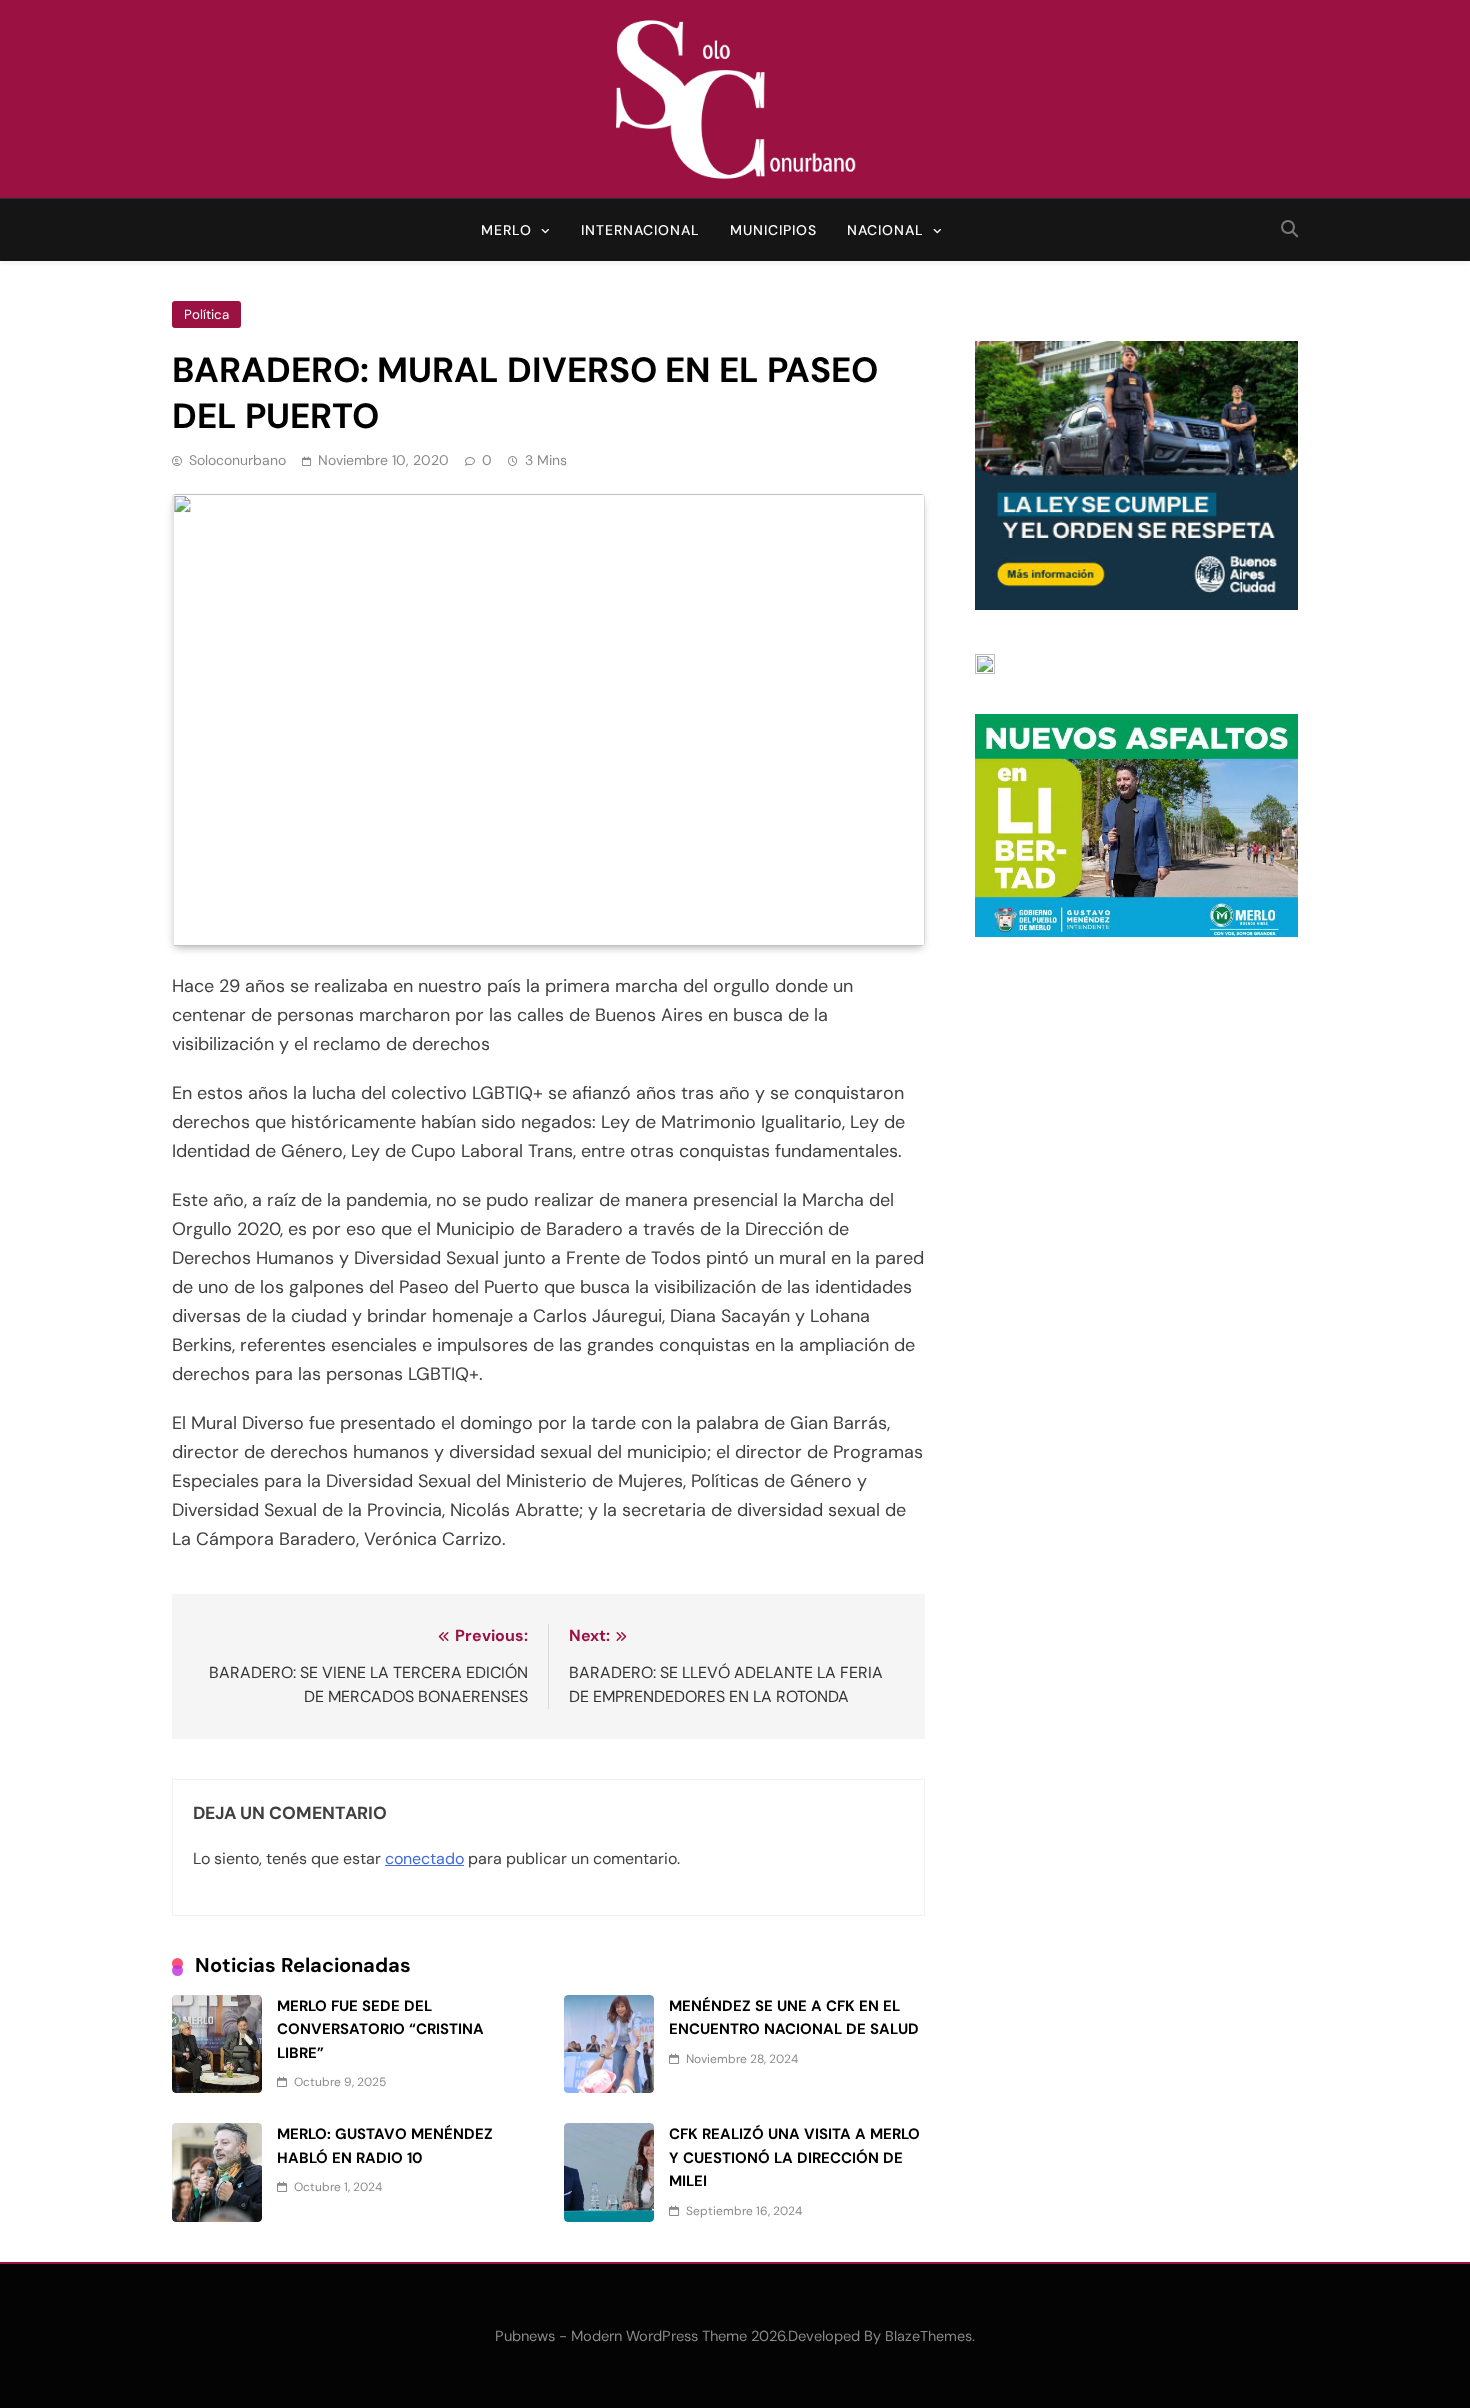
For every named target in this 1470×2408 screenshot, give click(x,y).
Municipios (773, 230)
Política (206, 314)
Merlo (506, 230)
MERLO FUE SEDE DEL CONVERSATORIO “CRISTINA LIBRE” (380, 2029)
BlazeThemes (928, 2336)
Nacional (885, 230)
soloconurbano (237, 460)
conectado (424, 1858)
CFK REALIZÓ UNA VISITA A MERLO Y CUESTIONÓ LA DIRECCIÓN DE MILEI (794, 2157)
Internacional (640, 230)
